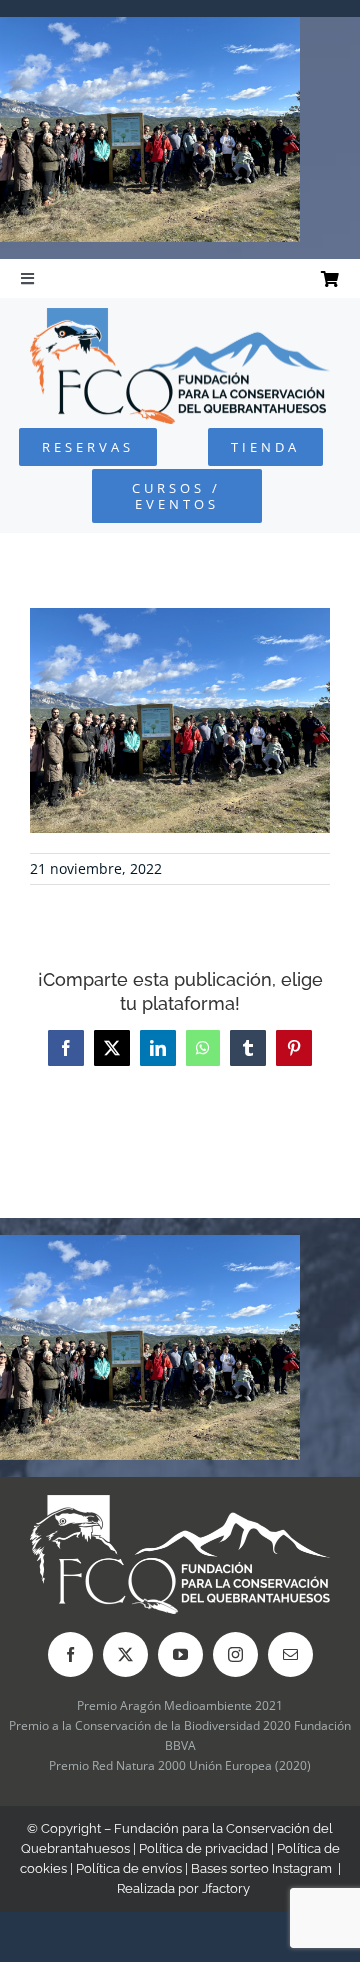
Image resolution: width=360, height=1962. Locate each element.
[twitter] (125, 1654)
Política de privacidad (203, 1848)
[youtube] (180, 1654)
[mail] (290, 1654)
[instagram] (235, 1654)
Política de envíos (129, 1868)
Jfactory (226, 1888)
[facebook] (70, 1654)
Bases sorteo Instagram (261, 1868)
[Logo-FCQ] (180, 316)
